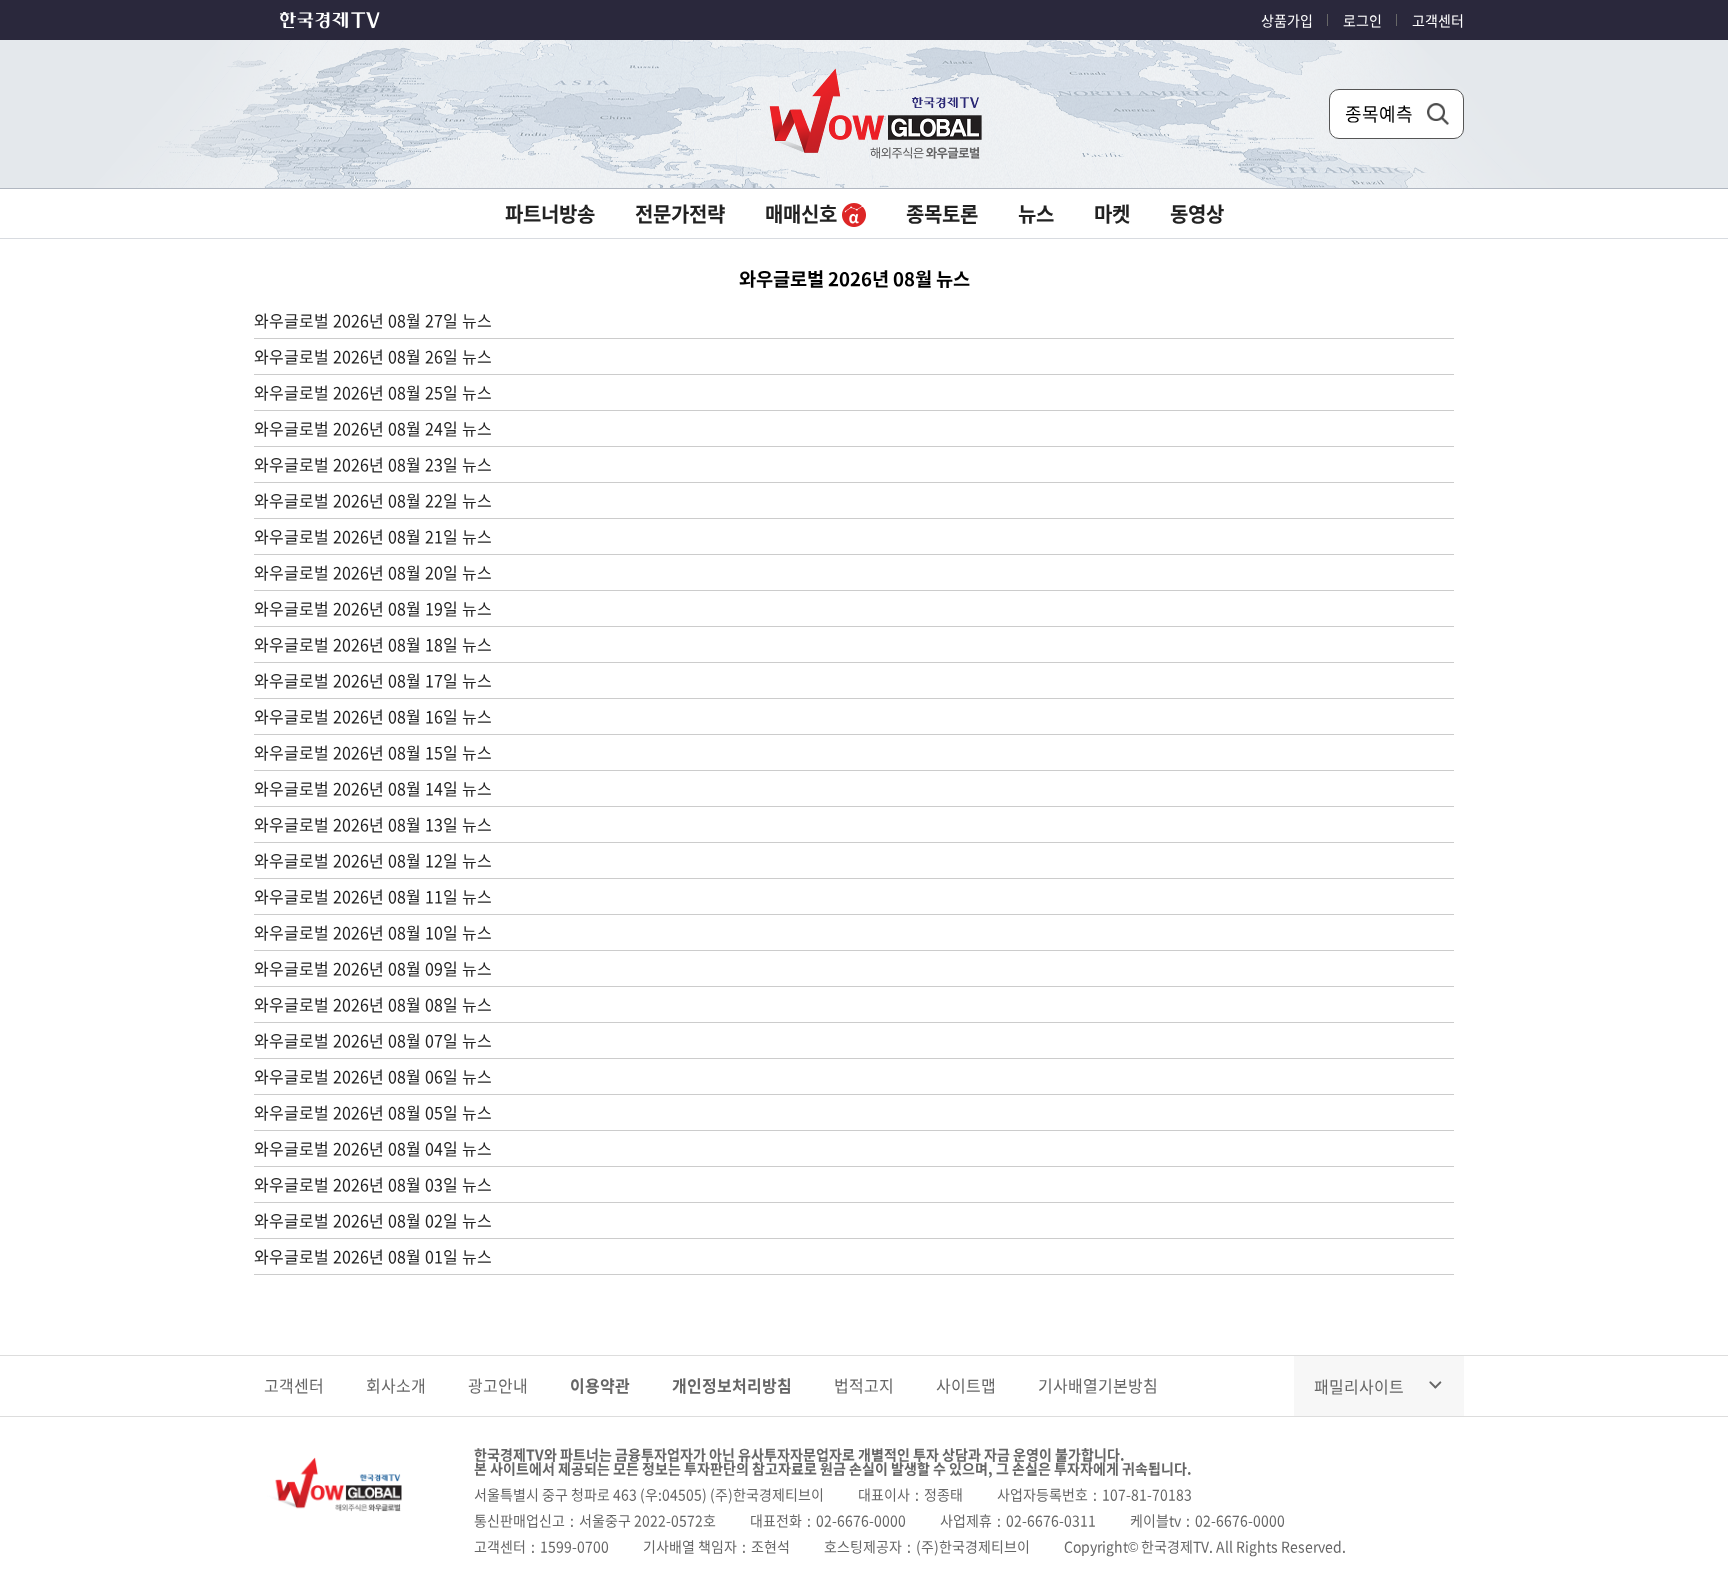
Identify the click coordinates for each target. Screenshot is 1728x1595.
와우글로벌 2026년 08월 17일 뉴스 (373, 680)
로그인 (1362, 20)
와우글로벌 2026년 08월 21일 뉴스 (373, 536)
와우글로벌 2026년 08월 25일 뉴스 (373, 392)
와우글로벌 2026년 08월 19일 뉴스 (373, 608)
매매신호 (803, 213)
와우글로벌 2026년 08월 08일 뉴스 (373, 1004)
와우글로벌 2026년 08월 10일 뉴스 (373, 932)
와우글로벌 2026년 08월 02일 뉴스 (373, 1220)
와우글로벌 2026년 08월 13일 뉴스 (373, 824)
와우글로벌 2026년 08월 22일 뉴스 (373, 500)
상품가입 (1287, 20)
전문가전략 (680, 213)
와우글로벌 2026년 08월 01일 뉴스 (373, 1256)
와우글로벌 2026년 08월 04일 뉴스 (373, 1148)
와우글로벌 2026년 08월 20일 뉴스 (373, 572)
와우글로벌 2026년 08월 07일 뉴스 (373, 1040)
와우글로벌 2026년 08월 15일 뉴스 (373, 752)
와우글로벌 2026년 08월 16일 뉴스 (373, 716)
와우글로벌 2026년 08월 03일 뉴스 (373, 1184)
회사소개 (396, 1385)
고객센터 (1438, 20)
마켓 (1112, 213)
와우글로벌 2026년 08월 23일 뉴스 (373, 464)
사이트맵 (966, 1385)
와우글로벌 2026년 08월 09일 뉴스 (373, 968)
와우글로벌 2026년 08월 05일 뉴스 (373, 1112)
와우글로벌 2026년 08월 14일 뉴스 (373, 788)
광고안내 (498, 1385)
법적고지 (864, 1385)
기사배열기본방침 (1098, 1385)
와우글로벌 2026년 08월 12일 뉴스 (373, 860)
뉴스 (1036, 213)
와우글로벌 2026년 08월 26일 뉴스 (373, 356)
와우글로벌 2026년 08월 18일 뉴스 (373, 644)
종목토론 (942, 213)
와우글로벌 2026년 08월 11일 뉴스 (373, 896)
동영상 (1197, 213)
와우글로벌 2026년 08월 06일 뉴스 (373, 1076)
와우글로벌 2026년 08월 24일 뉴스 (373, 428)
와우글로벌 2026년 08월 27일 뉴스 (373, 320)
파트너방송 (550, 213)
